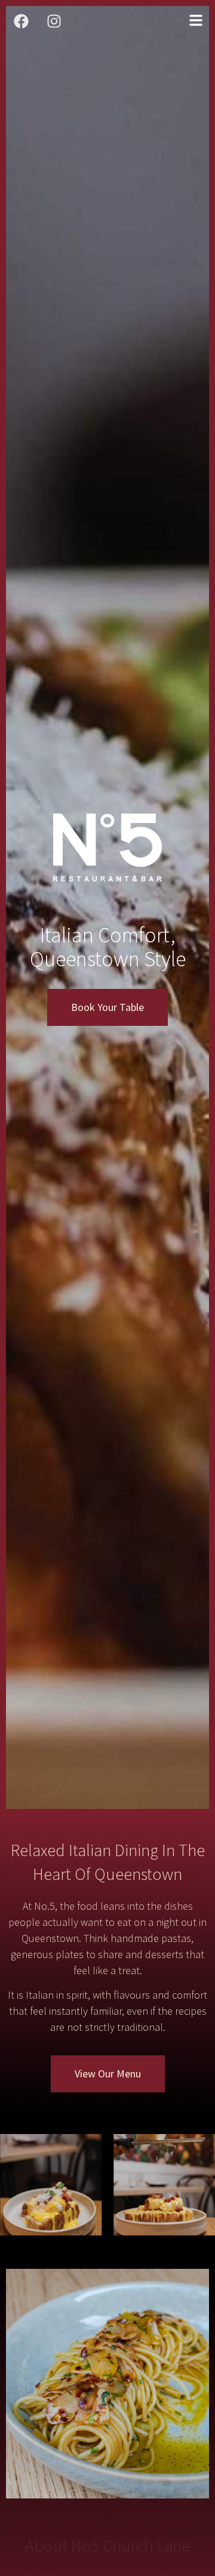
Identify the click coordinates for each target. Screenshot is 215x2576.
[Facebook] (21, 21)
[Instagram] (54, 21)
